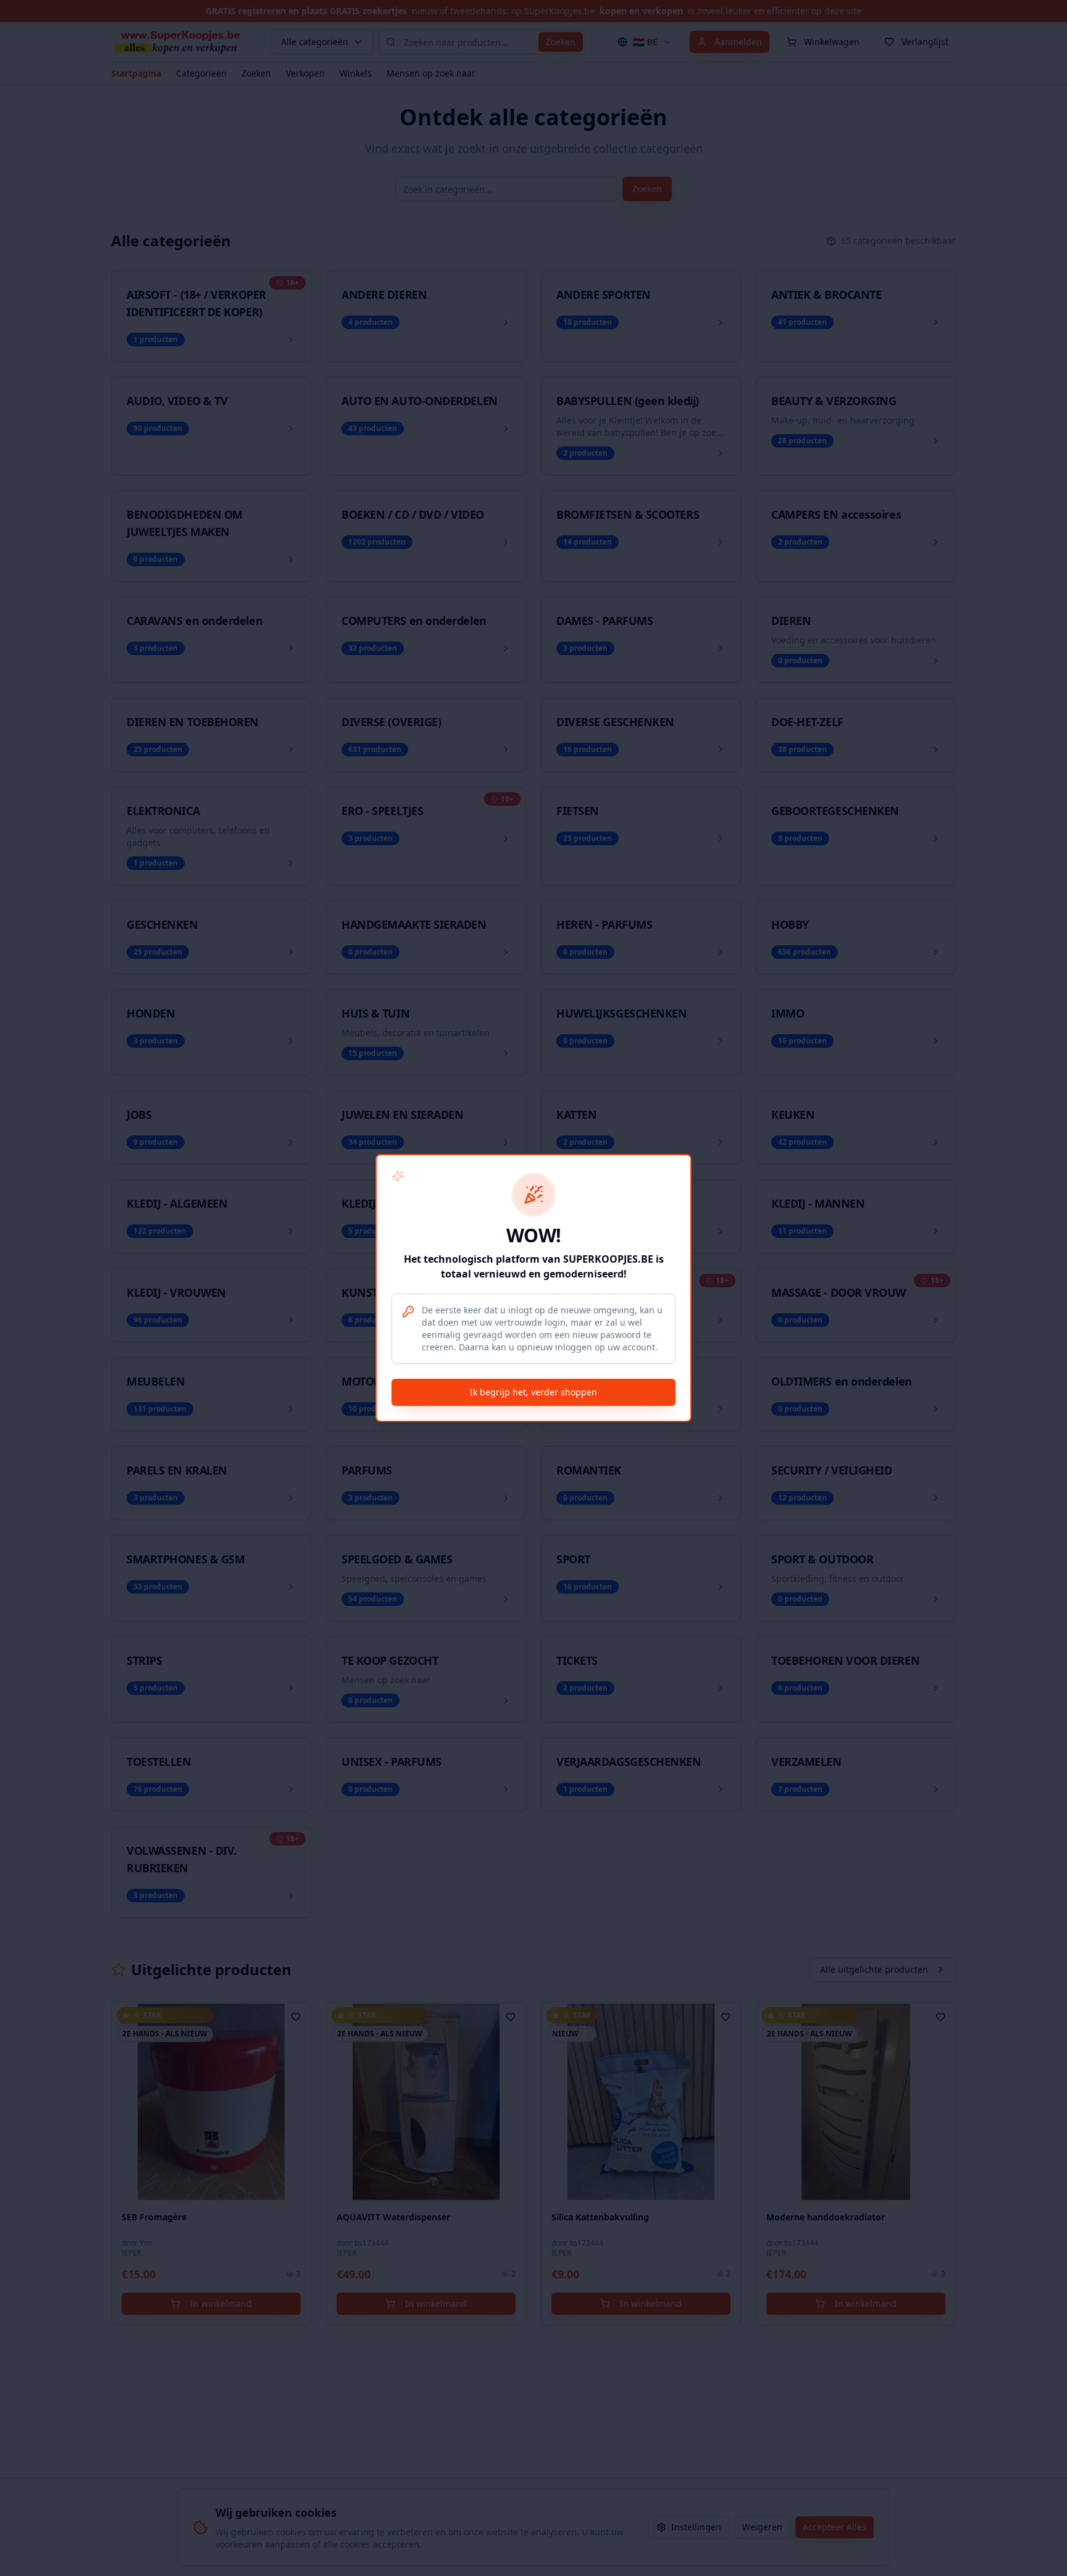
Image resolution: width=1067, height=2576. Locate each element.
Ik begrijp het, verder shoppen (533, 1392)
